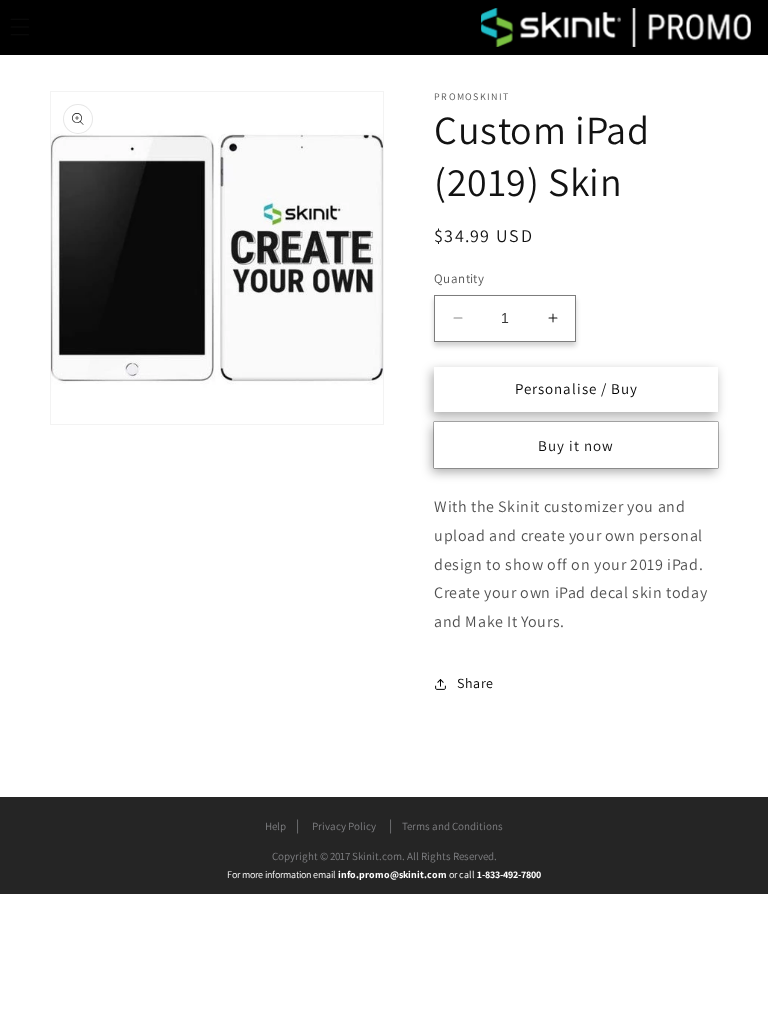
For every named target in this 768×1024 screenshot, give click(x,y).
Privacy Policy (344, 826)
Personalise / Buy (576, 388)
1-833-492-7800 (509, 874)
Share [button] (475, 683)
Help (275, 826)
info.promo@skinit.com (393, 874)
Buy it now (576, 445)
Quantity (459, 278)
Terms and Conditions (452, 826)
